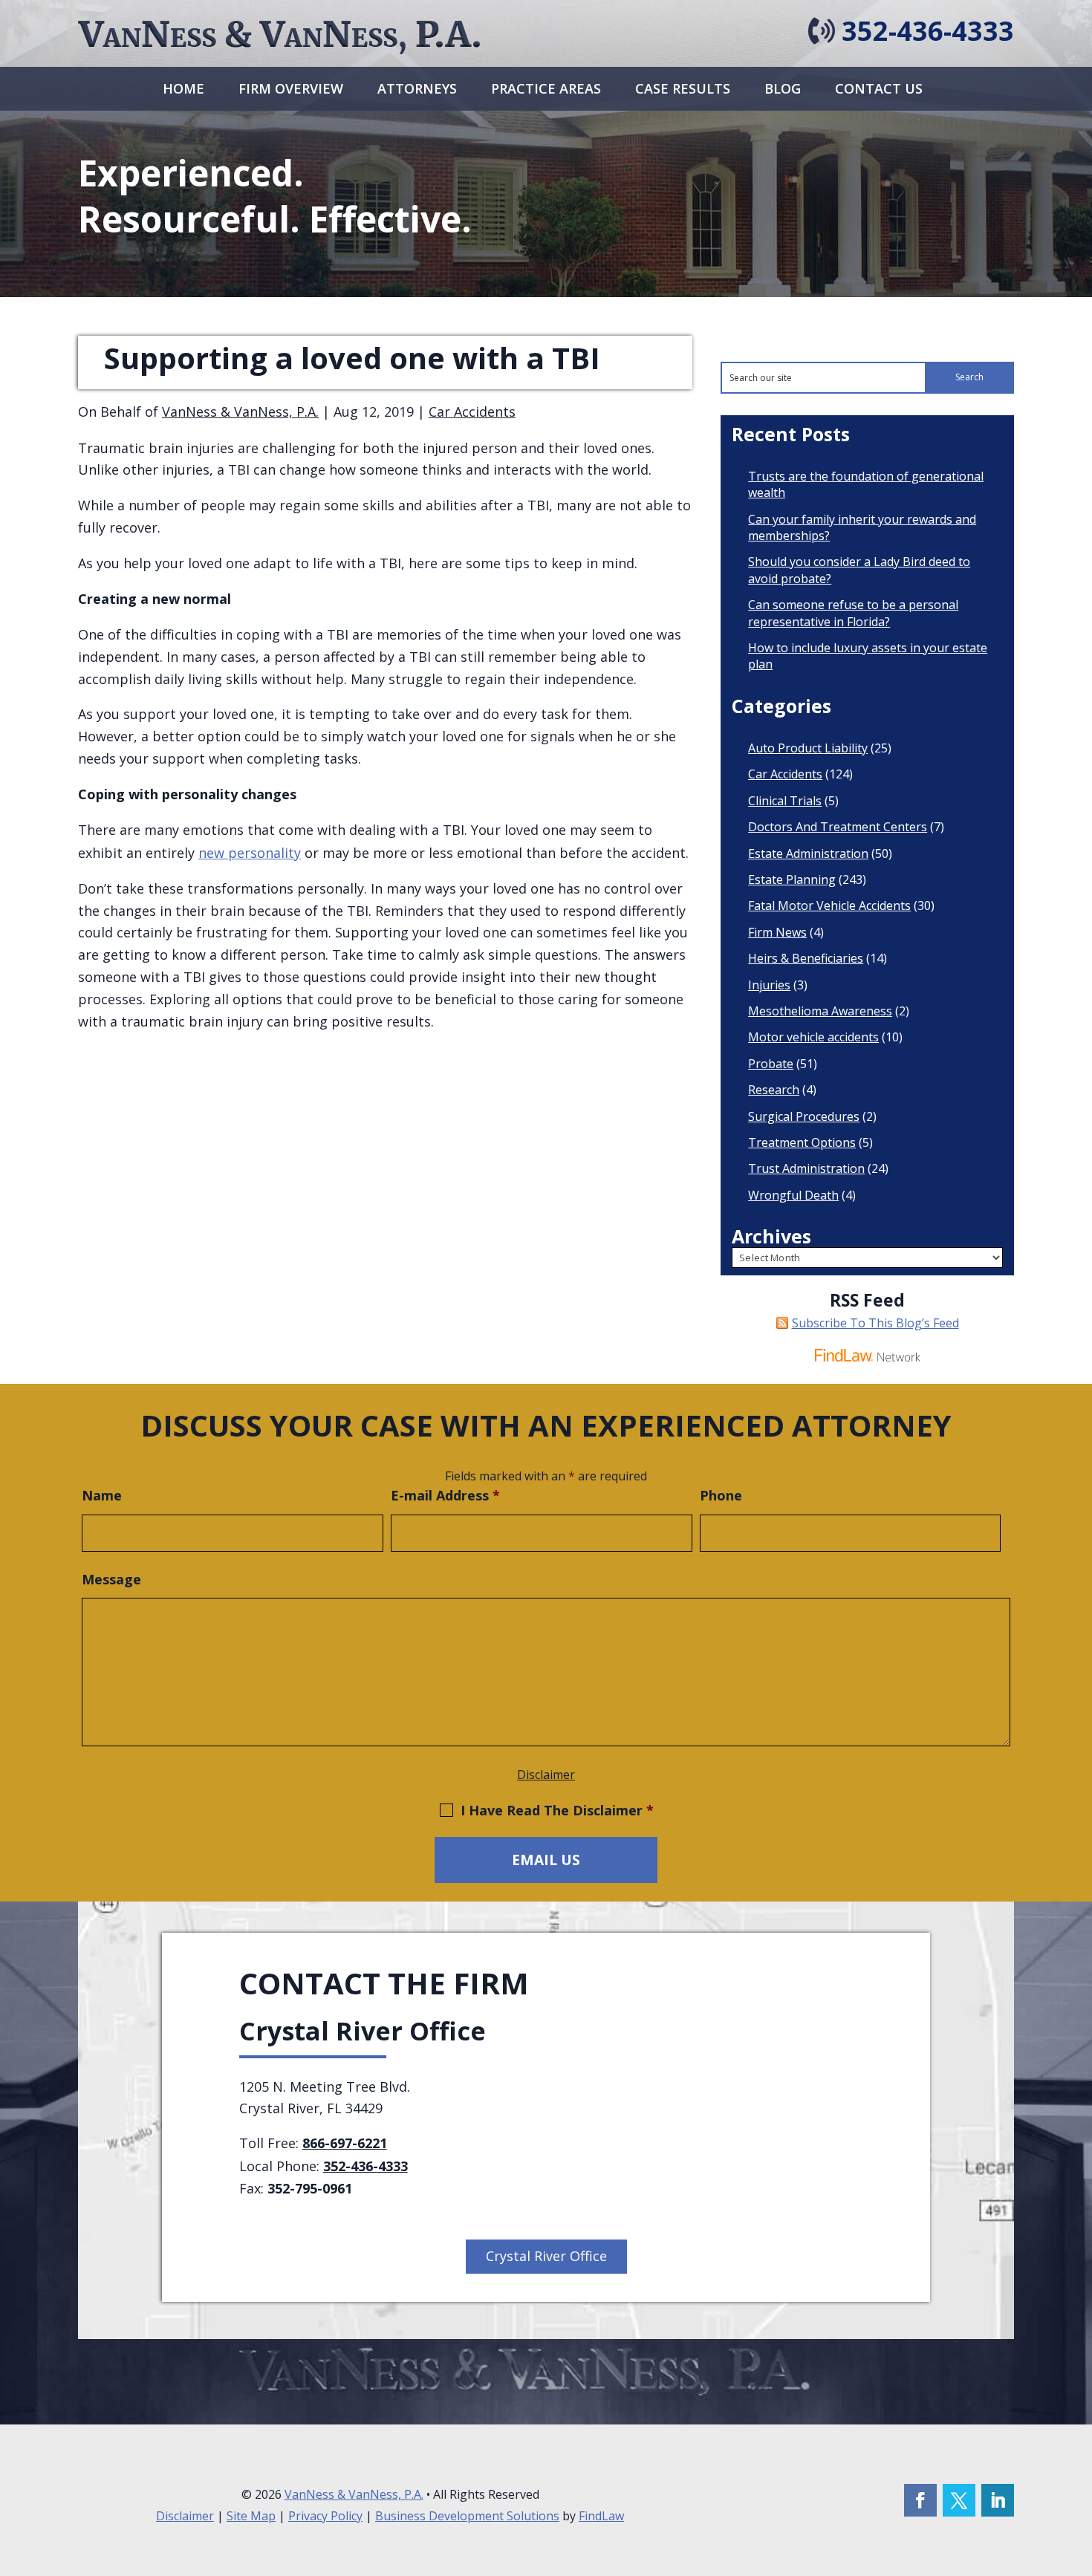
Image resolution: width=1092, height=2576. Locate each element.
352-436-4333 (928, 31)
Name (102, 1495)
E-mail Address (445, 1495)
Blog (783, 88)
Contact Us (879, 88)
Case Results (683, 88)
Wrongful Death (793, 1195)
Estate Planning (792, 879)
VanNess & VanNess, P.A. (240, 412)
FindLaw (601, 2516)
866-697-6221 (345, 2143)
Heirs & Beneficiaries (806, 958)
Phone (721, 1495)
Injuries (769, 985)
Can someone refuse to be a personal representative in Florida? (853, 613)
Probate (771, 1064)
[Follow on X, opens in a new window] (959, 2500)
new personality (250, 853)
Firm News (777, 932)
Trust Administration (806, 1168)
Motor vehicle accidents (813, 1037)
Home (183, 88)
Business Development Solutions (467, 2516)
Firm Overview (291, 88)
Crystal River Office (546, 2256)
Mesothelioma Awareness (820, 1011)
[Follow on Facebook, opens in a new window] (920, 2500)
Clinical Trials (785, 801)
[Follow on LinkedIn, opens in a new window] (998, 2500)
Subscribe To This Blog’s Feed (875, 1323)
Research (774, 1090)
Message (111, 1579)
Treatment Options (802, 1142)
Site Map (251, 2516)
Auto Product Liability (808, 748)
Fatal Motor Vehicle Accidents (829, 905)
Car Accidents (472, 412)
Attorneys (417, 88)
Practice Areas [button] (546, 88)
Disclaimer (546, 1775)
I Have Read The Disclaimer (557, 1811)
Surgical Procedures (804, 1116)
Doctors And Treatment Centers (838, 827)
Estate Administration (808, 853)
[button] (1077, 2468)
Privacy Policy (325, 2516)
